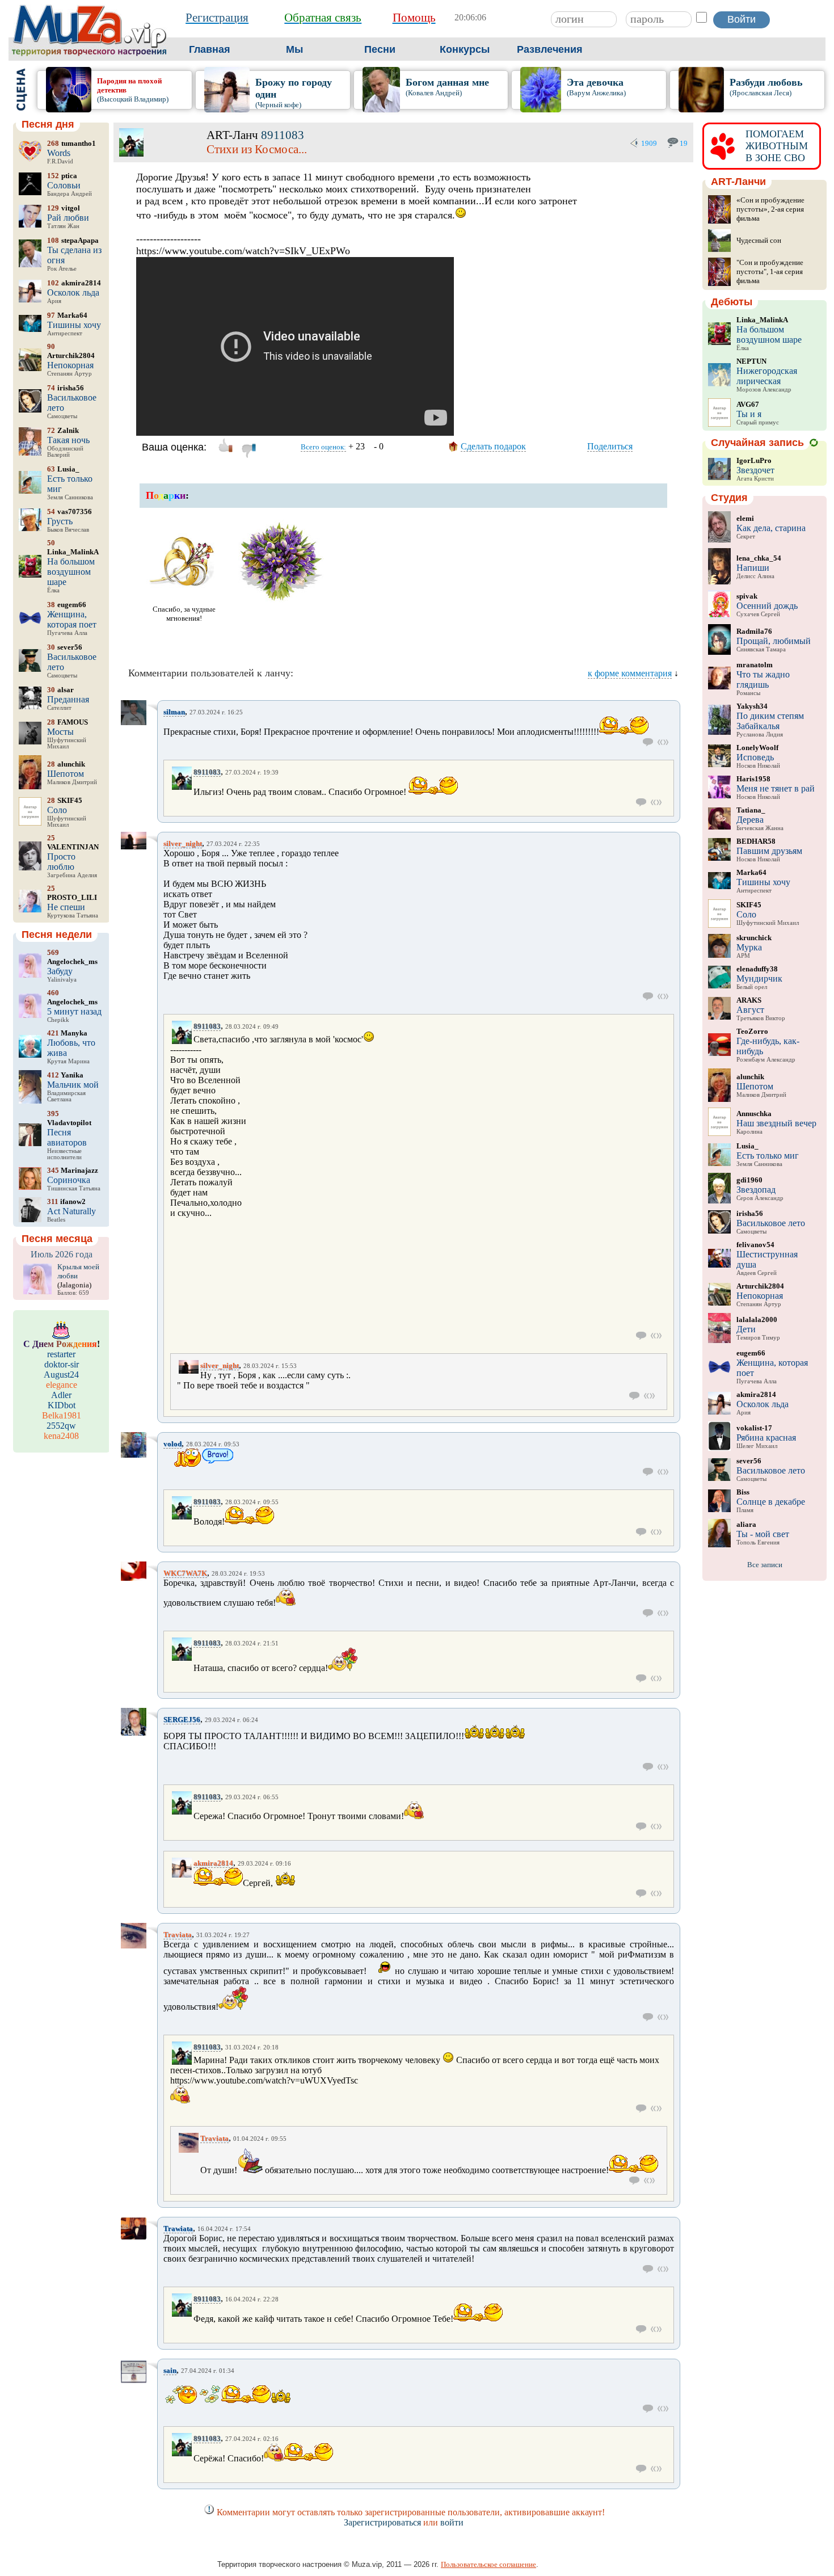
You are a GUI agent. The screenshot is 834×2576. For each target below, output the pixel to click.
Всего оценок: (323, 447)
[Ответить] (648, 742)
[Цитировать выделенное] (663, 742)
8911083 (283, 135)
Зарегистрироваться (382, 2522)
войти (452, 2522)
